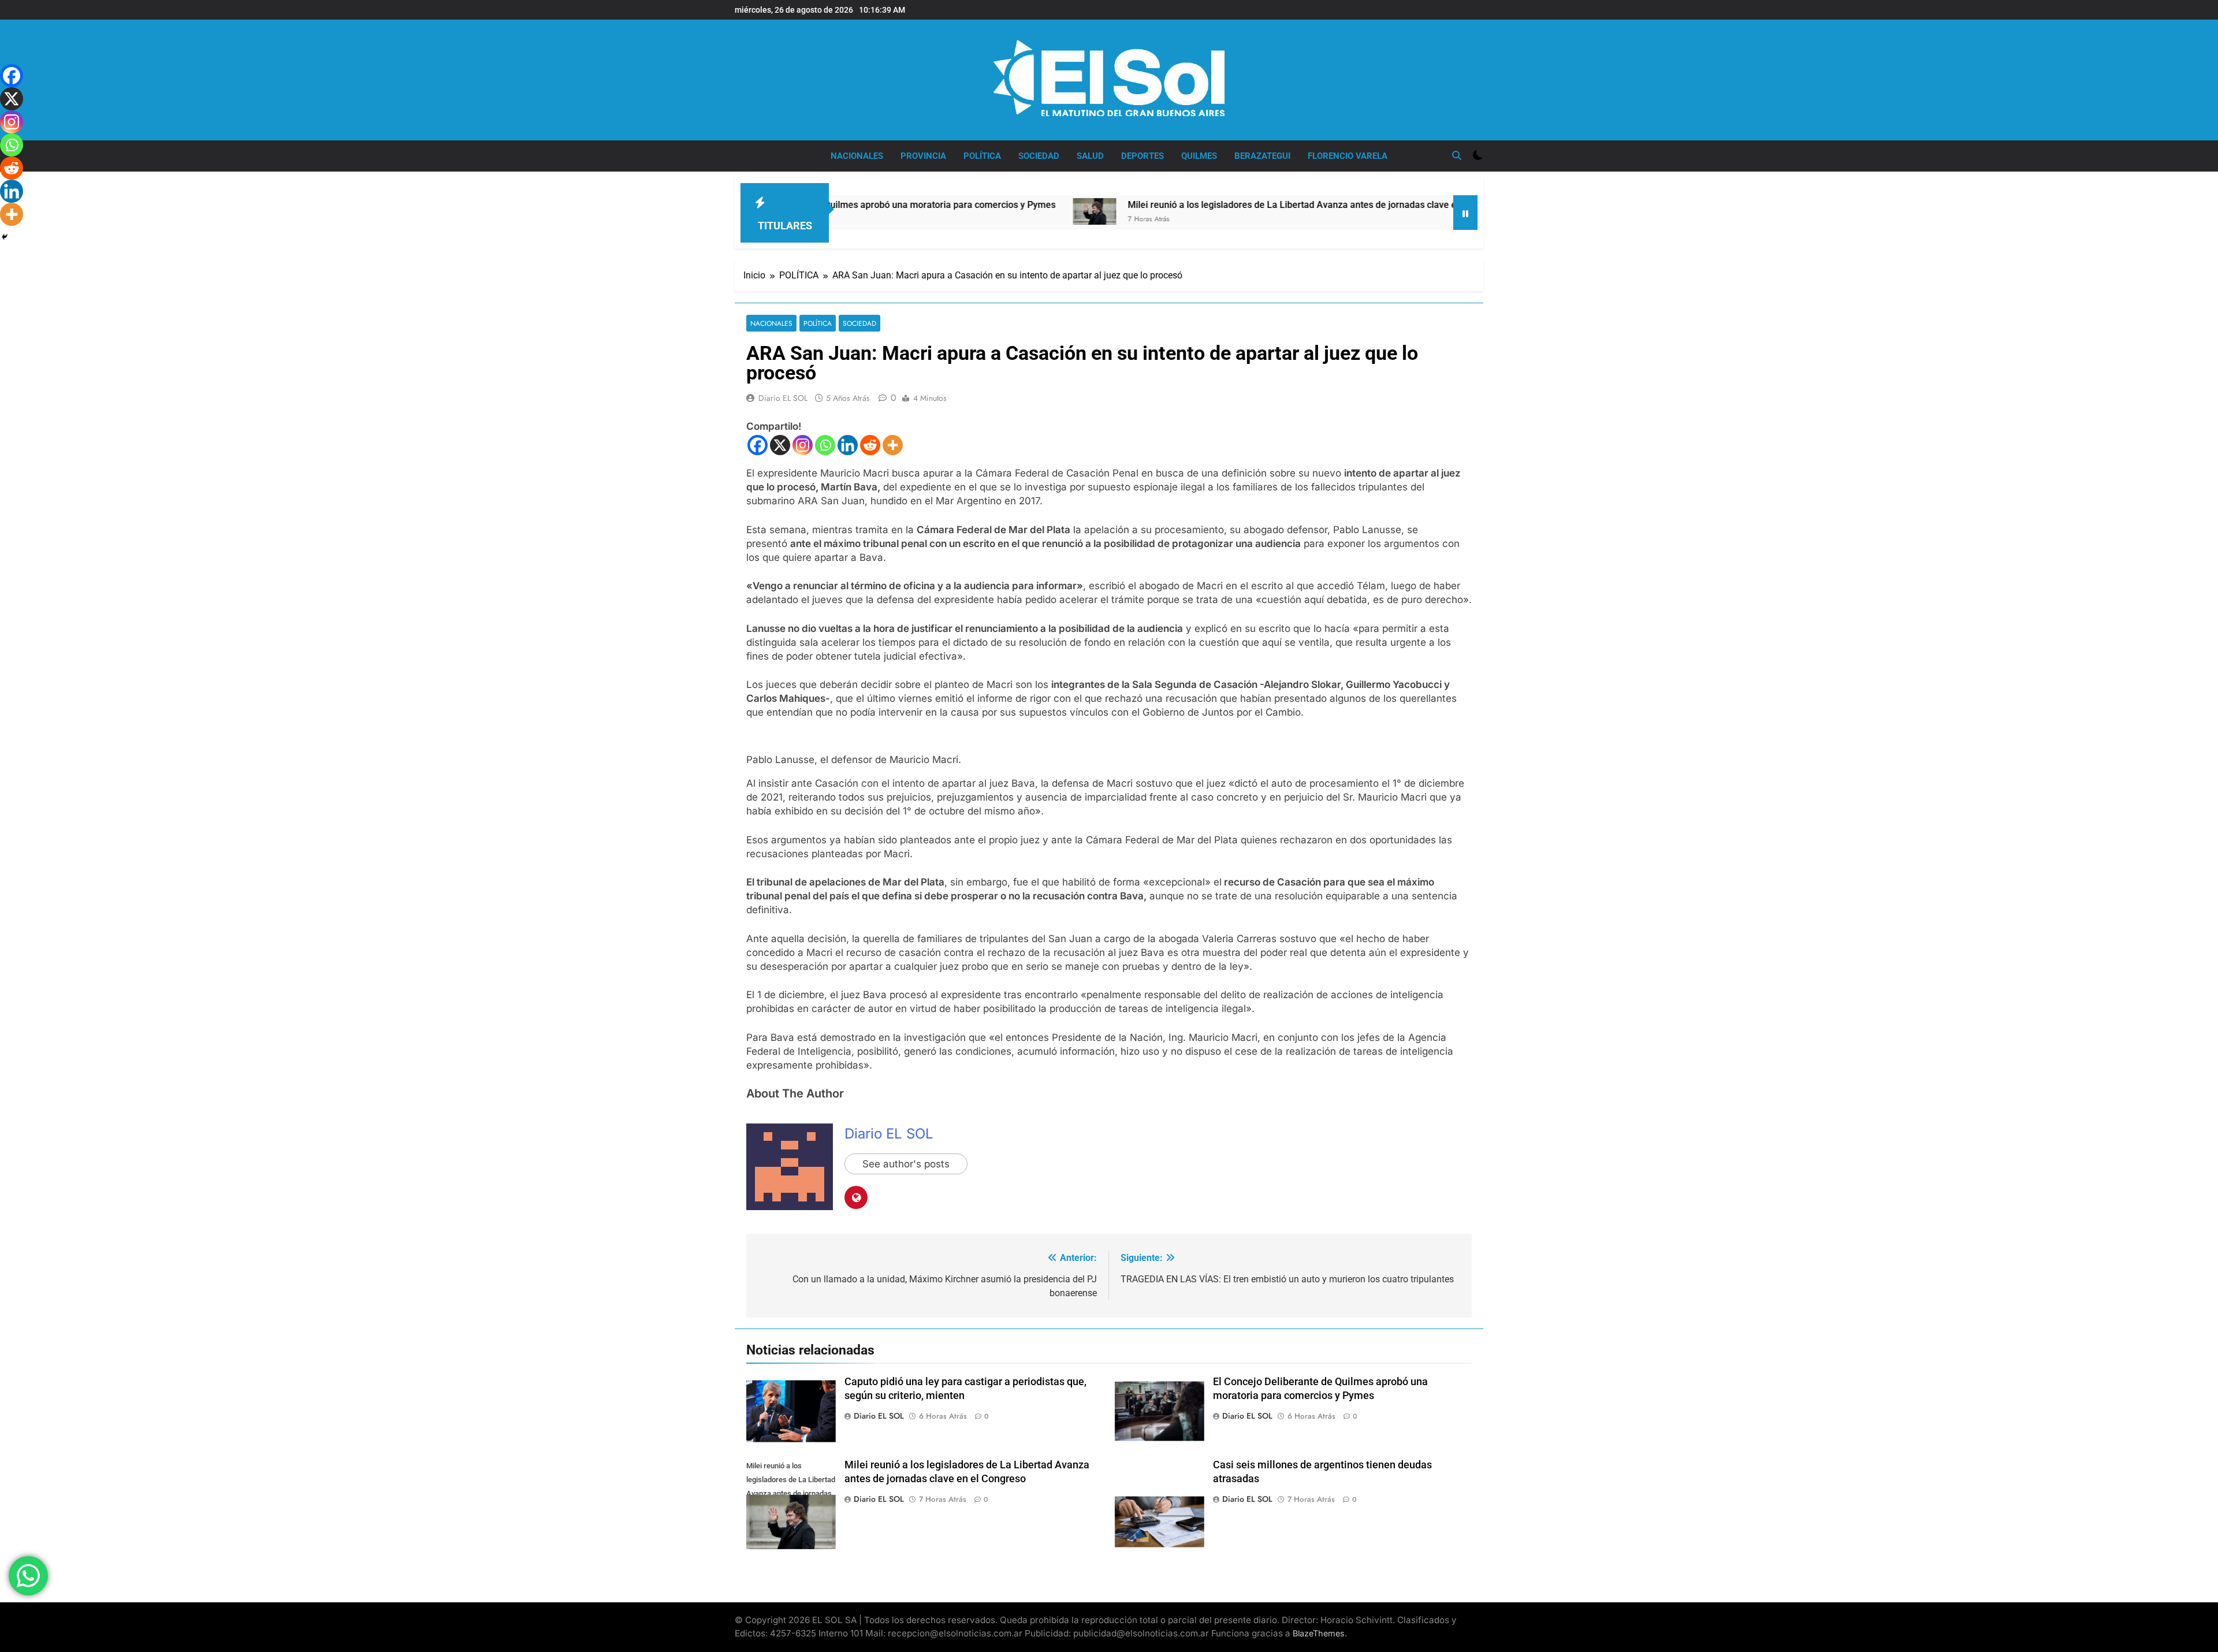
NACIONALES (857, 156)
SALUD (1090, 156)
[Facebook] (758, 445)
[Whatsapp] (825, 445)
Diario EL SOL (783, 398)
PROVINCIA (923, 156)
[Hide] (5, 237)
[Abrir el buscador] (1457, 155)
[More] (893, 445)
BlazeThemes (1319, 1633)
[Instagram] (803, 445)
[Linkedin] (848, 445)
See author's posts (906, 1164)
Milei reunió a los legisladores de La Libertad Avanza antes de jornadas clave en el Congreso (1215, 205)
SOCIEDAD (1039, 156)
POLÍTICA (982, 156)
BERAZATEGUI (1262, 156)
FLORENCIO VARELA (1348, 156)
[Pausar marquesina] (1465, 213)
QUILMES (1199, 156)
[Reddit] (870, 445)
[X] (780, 445)
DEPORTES (1143, 156)
